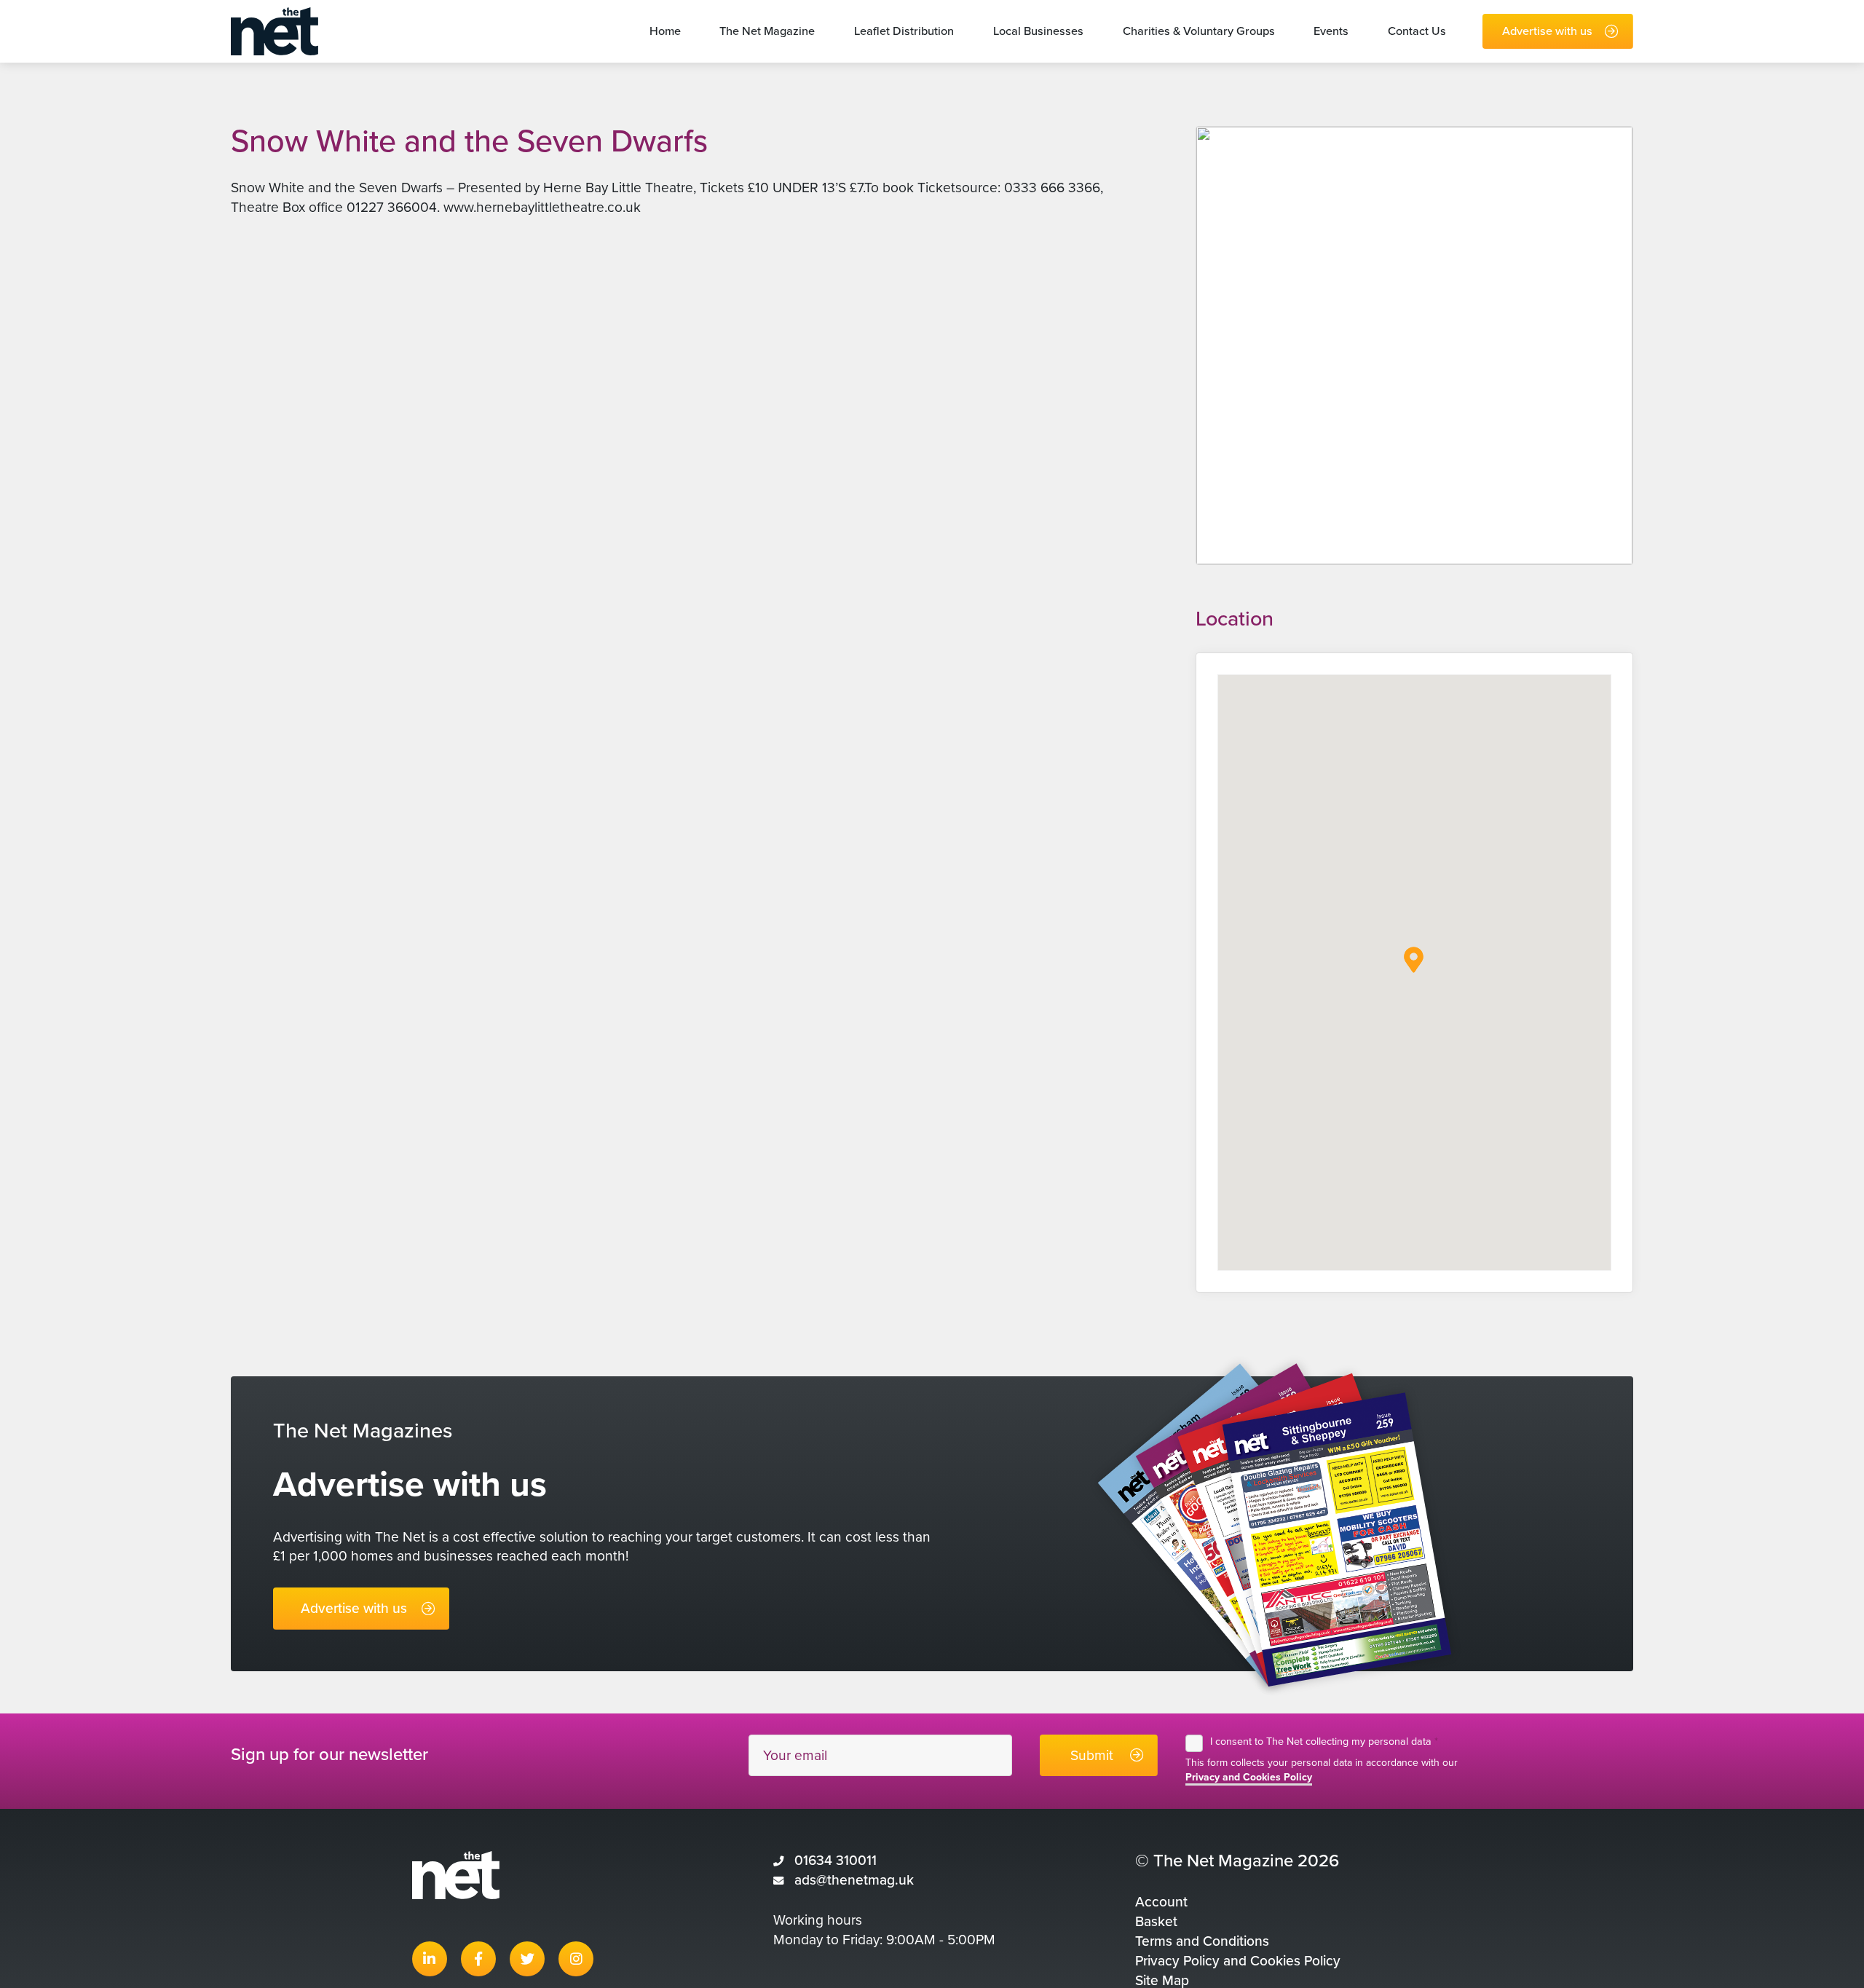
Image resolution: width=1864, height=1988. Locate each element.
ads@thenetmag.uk (854, 1880)
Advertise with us (1547, 31)
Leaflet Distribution (904, 31)
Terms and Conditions (1202, 1941)
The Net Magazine (767, 31)
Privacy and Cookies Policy (1249, 1777)
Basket (1156, 1921)
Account (1161, 1902)
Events (1331, 31)
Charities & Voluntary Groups (1199, 31)
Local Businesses (1038, 31)
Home (665, 31)
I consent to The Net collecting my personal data (1324, 1742)
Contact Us (1417, 31)
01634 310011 (836, 1860)
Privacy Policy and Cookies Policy (1238, 1961)
